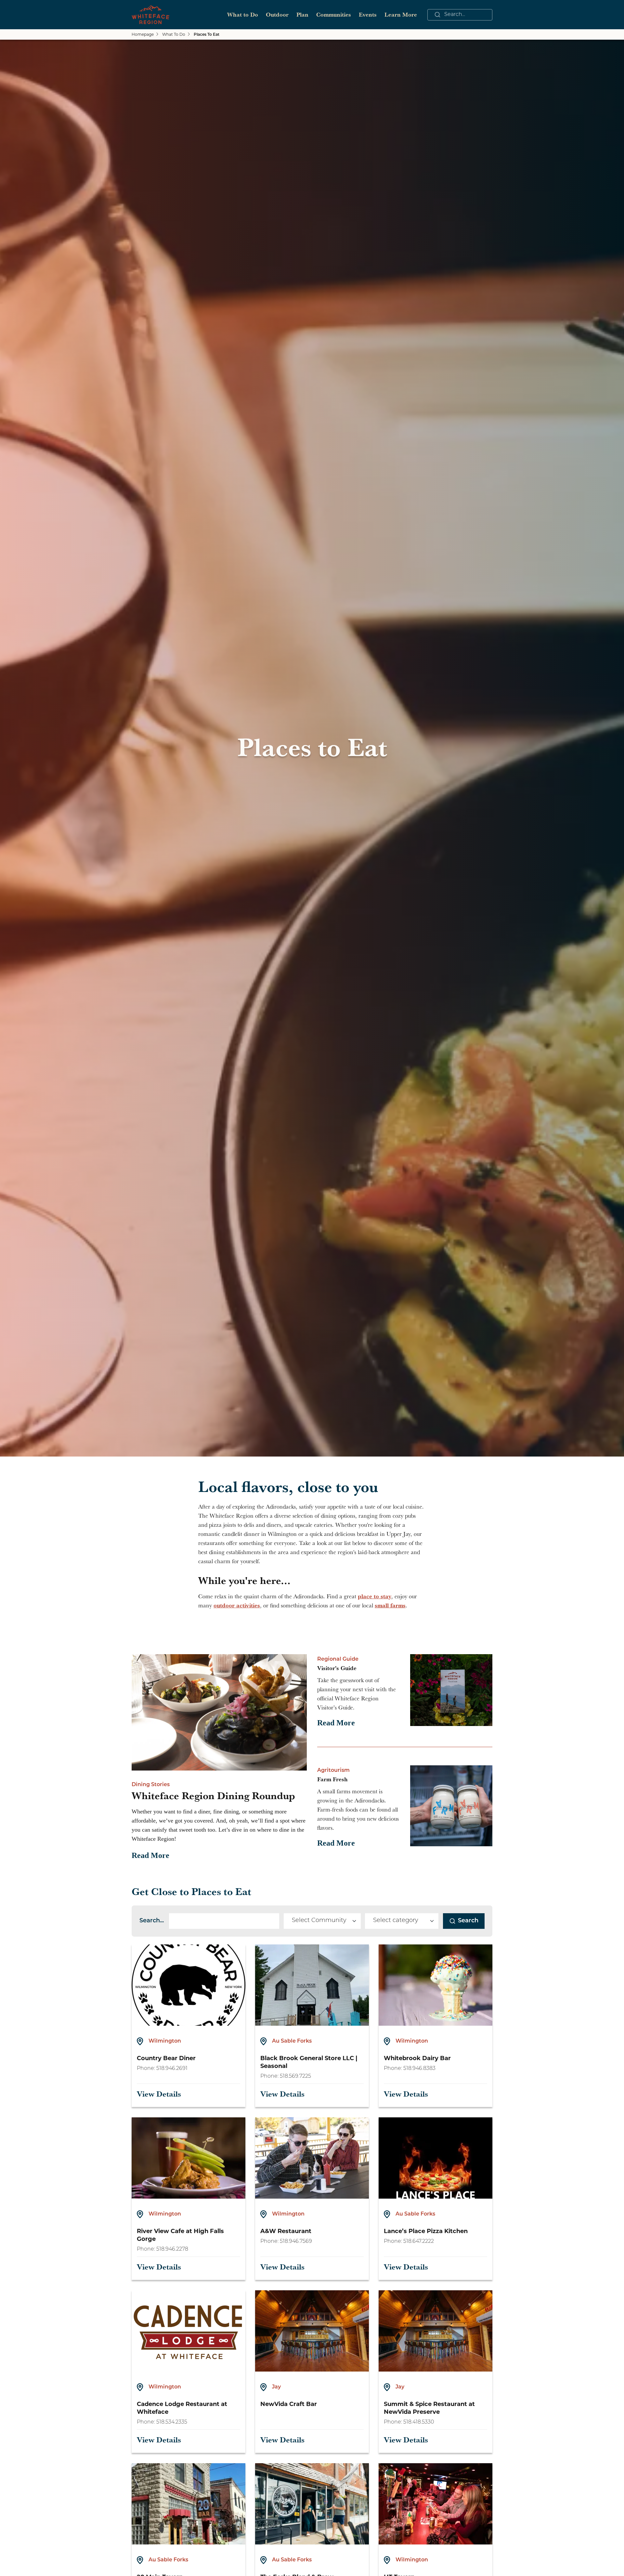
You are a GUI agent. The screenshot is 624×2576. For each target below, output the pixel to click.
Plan (302, 14)
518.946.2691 (172, 2069)
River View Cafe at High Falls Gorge (180, 2235)
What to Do (243, 14)
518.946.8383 (419, 2069)
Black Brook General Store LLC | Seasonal (309, 2062)
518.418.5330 (419, 2422)
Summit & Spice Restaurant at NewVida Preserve (429, 2408)
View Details (159, 2094)
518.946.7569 (296, 2242)
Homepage (143, 34)
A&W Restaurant (286, 2231)
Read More (150, 1855)
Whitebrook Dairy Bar (417, 2058)
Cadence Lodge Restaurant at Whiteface (182, 2408)
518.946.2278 (172, 2249)
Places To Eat (207, 35)
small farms (390, 1605)
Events (368, 14)
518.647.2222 (419, 2242)
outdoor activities (237, 1605)
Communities (334, 14)
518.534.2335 (172, 2422)
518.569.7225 (295, 2076)
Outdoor (277, 14)
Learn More (401, 14)
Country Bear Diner (166, 2058)
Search (468, 1921)
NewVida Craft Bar (289, 2404)
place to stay (375, 1596)
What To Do (174, 34)
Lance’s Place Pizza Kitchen (426, 2231)
